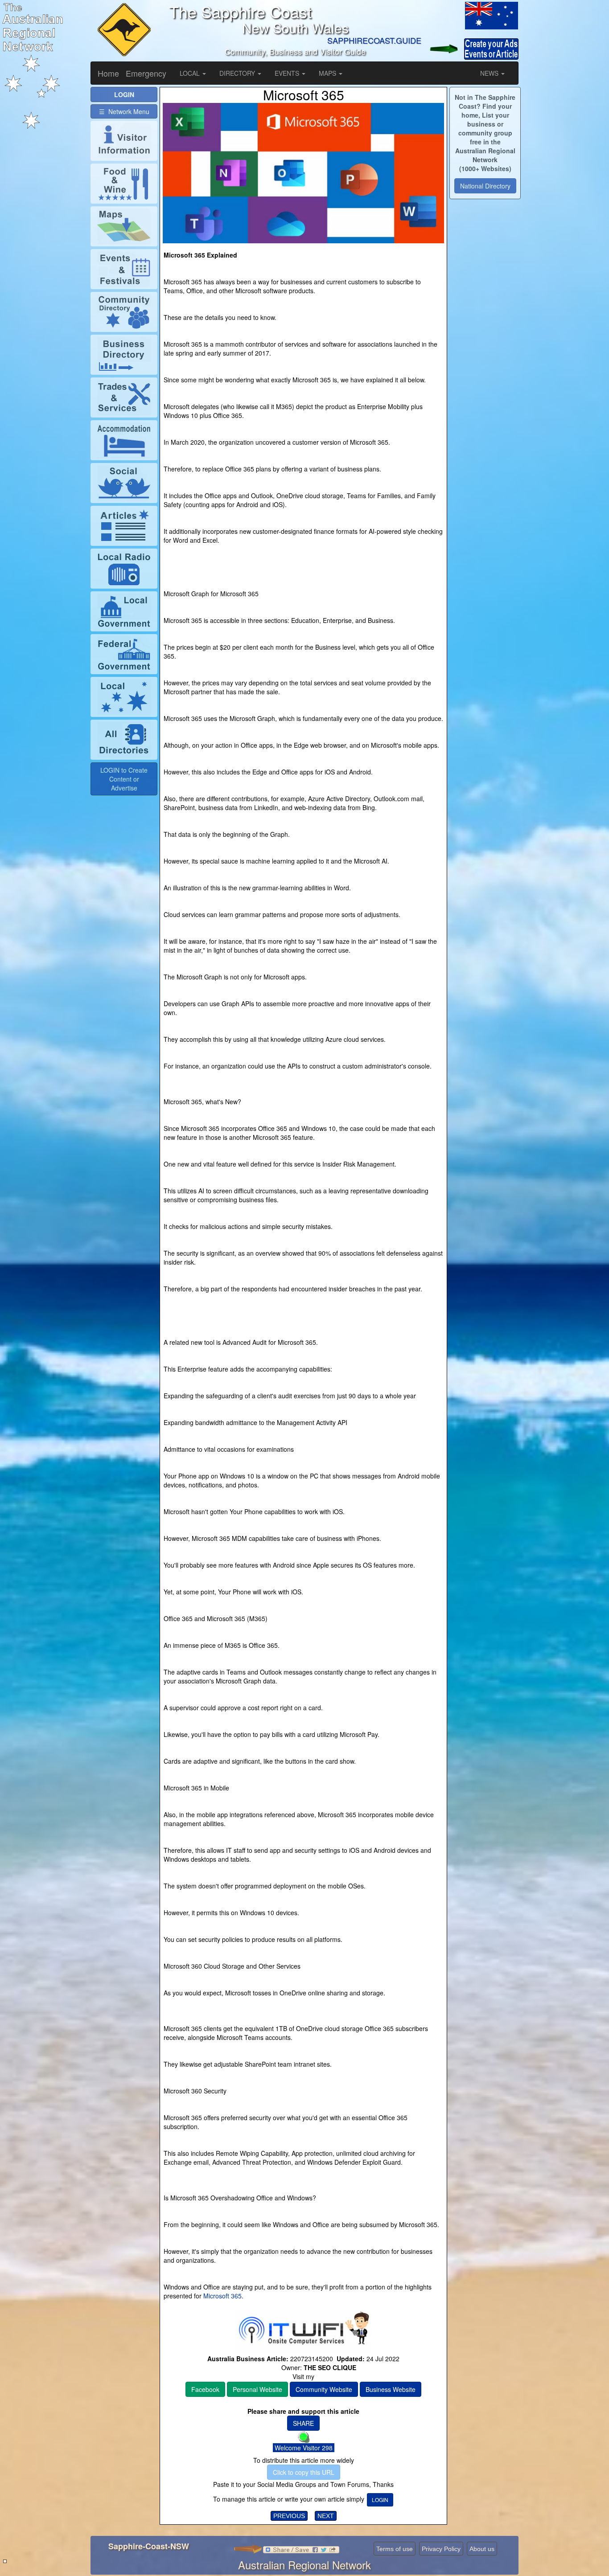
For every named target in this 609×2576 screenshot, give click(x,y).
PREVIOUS (289, 2516)
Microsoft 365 (222, 2296)
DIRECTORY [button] (238, 73)
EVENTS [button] (288, 73)
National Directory (485, 186)
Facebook (205, 2389)
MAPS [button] (328, 73)
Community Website (324, 2389)
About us (482, 2549)
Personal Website (257, 2389)
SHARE (303, 2423)
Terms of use (395, 2549)
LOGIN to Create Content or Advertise (124, 779)
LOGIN (380, 2500)
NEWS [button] (490, 73)
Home (108, 73)
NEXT (326, 2516)
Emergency (146, 73)
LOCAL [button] (191, 73)
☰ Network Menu (124, 111)
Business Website (391, 2389)
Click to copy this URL (304, 2472)
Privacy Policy (441, 2549)
